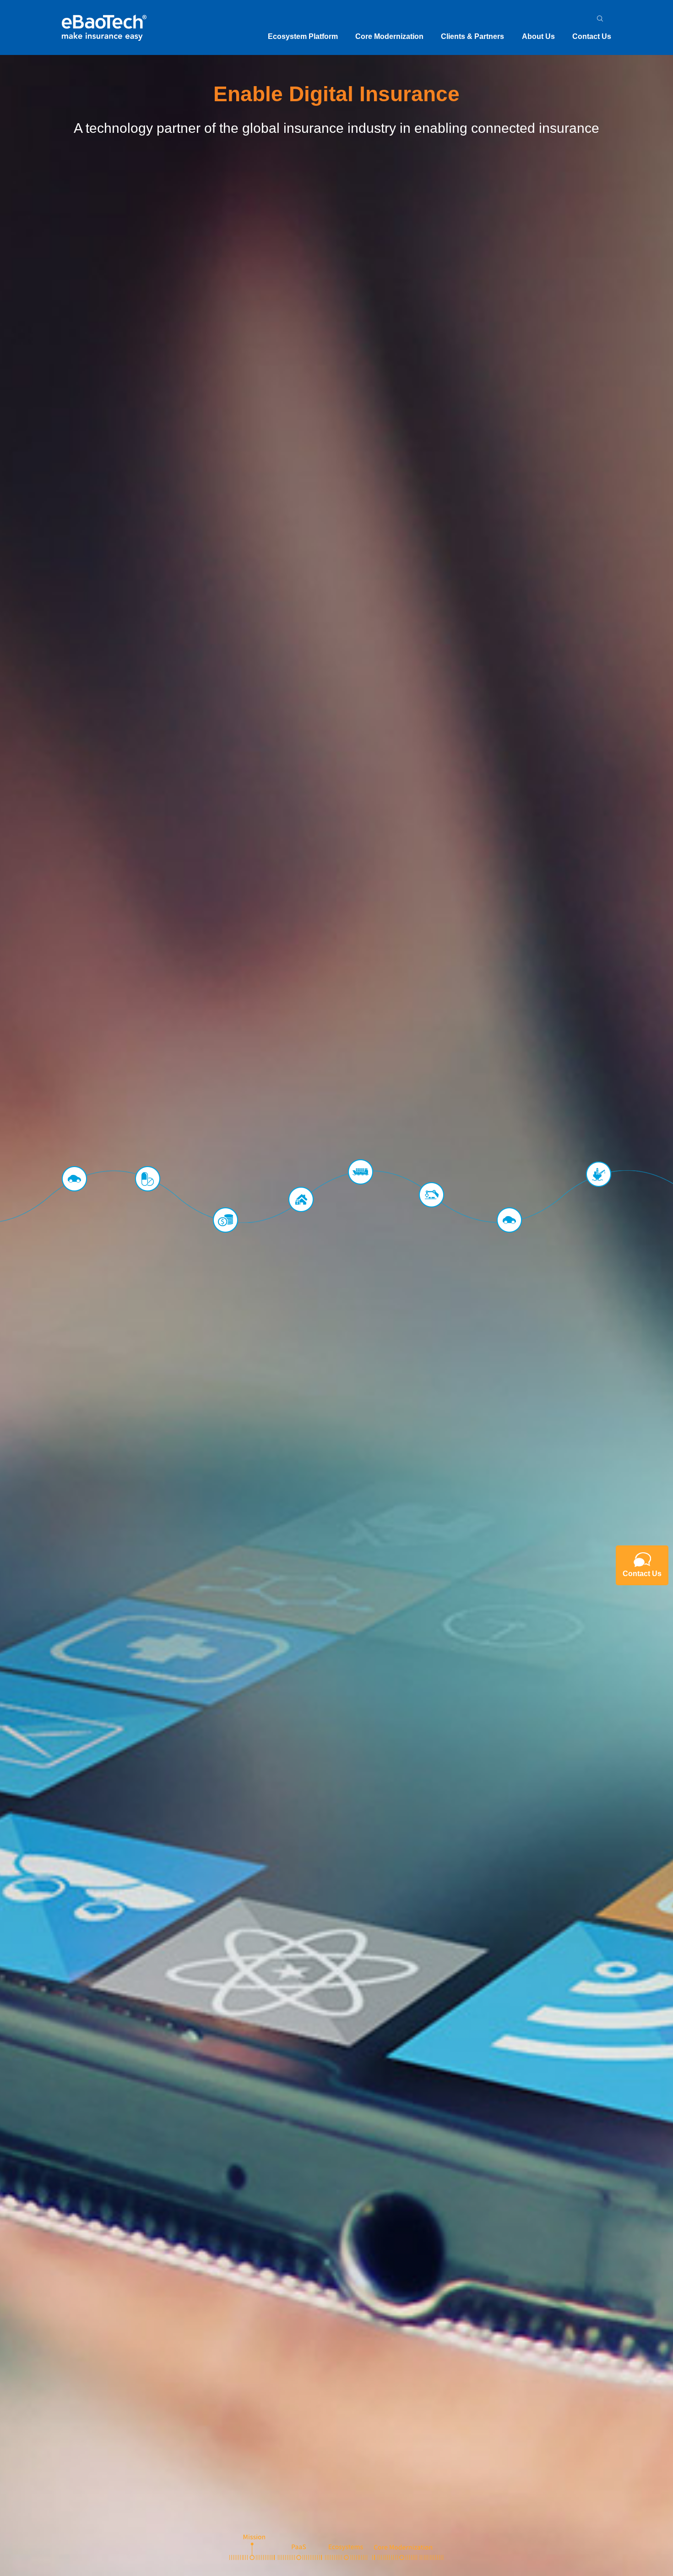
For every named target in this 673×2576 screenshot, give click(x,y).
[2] (299, 2547)
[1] (252, 2547)
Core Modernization (389, 36)
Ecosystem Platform (303, 36)
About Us (538, 36)
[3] (346, 2547)
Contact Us (592, 36)
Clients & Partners (472, 36)
